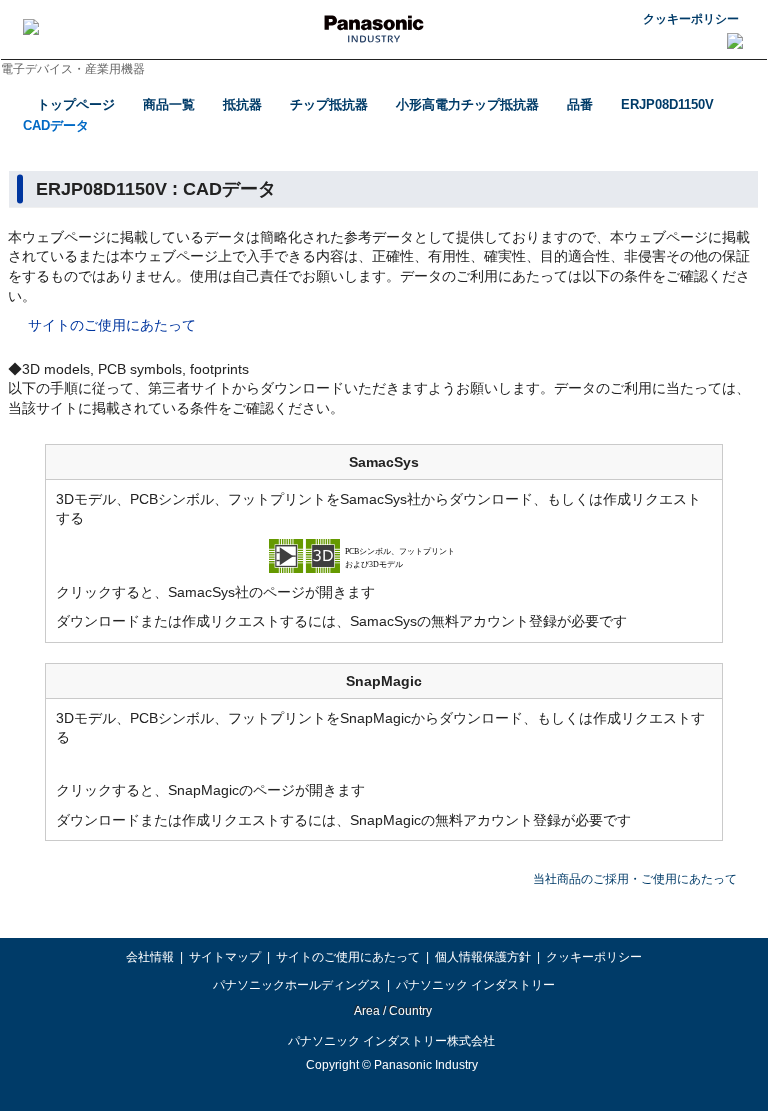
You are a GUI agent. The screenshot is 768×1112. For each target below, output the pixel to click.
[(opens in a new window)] (384, 554)
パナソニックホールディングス (297, 985)
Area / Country (392, 1011)
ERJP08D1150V (667, 104)
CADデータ (56, 125)
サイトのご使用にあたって (112, 325)
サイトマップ (225, 957)
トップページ (76, 104)
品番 (580, 104)
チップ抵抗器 (329, 104)
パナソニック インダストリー (475, 985)
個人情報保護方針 (483, 957)
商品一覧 (169, 104)
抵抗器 (242, 104)
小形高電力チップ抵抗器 (467, 104)
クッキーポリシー (691, 19)
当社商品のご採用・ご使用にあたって (635, 879)
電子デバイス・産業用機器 (73, 69)
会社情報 (150, 957)
